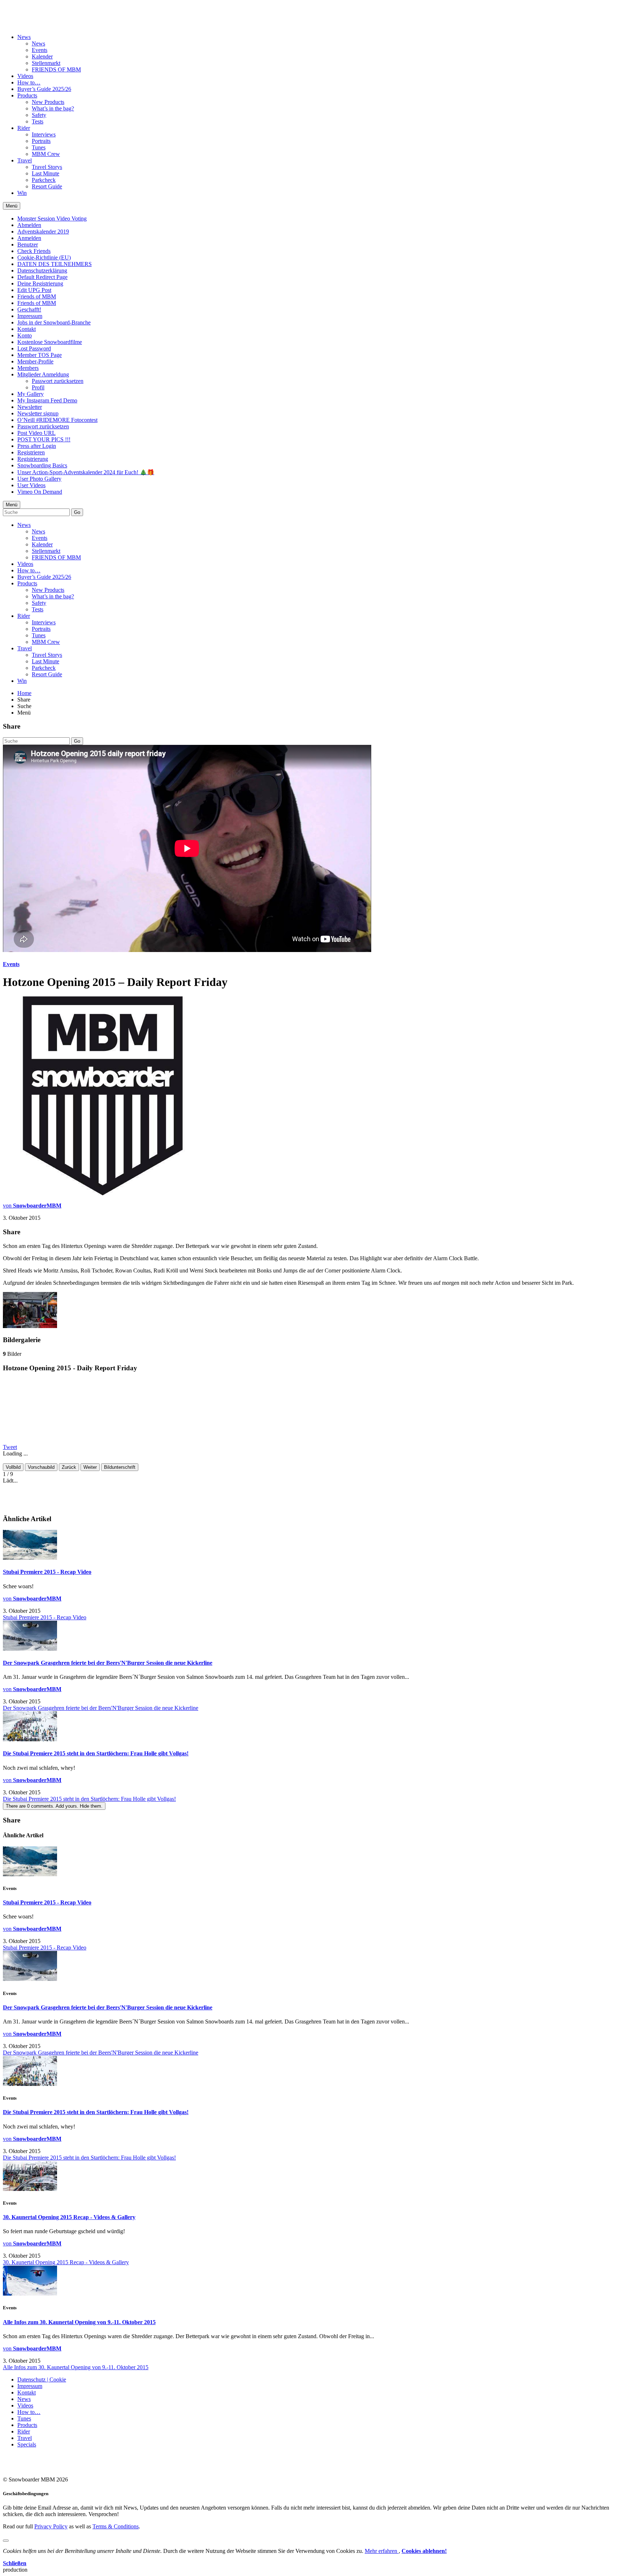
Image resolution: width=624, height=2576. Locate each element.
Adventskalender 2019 (43, 232)
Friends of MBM (37, 296)
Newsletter (30, 407)
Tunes (39, 147)
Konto (25, 335)
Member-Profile (35, 361)
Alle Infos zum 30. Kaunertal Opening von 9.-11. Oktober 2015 (79, 2322)
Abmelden (29, 225)
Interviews (44, 134)
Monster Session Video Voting (52, 219)
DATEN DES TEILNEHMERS (55, 264)
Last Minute (45, 173)
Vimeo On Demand (40, 492)
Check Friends (34, 251)
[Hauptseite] (45, 19)
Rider (24, 128)
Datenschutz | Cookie (42, 2379)
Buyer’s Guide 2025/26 (44, 89)
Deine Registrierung (40, 283)
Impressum (30, 316)
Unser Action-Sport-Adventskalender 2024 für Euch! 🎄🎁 (86, 472)
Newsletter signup (38, 413)
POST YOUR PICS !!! (44, 439)
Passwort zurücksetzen (58, 381)
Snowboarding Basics (42, 465)
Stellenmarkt (46, 63)
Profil (38, 387)
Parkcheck (44, 180)
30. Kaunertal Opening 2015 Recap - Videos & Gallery (69, 2217)
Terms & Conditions (116, 2526)
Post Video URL (36, 433)
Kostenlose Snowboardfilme (50, 342)
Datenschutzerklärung (42, 270)
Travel (25, 160)
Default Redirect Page (42, 277)
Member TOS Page (40, 355)
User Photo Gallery (39, 479)
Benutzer (28, 244)
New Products (48, 102)
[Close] (6, 2541)
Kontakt (27, 329)
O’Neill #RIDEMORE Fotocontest (57, 420)
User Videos (31, 485)
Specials (27, 2444)
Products (27, 95)
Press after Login (37, 446)
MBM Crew (46, 154)
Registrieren (31, 452)
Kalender (42, 56)
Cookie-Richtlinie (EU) (44, 257)
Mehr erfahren (382, 2551)
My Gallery (31, 394)
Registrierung (33, 459)
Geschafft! (29, 309)
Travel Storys (47, 167)
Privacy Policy (51, 2526)
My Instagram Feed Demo (47, 400)
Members (28, 368)
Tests (38, 121)
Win (22, 193)
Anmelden (29, 238)
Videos (25, 76)
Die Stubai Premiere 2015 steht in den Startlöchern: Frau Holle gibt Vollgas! (96, 1753)
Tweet (10, 1447)
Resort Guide (47, 186)
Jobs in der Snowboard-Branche (54, 322)
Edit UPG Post (34, 290)
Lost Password (34, 348)
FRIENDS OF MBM (56, 69)
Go (77, 512)
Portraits (41, 141)
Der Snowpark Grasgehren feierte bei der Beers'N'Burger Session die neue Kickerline (108, 1663)
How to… (29, 82)
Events (40, 50)
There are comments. (54, 1806)
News (24, 37)
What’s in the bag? (53, 108)
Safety (39, 115)
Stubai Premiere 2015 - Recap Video (47, 1572)
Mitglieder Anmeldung (43, 374)
